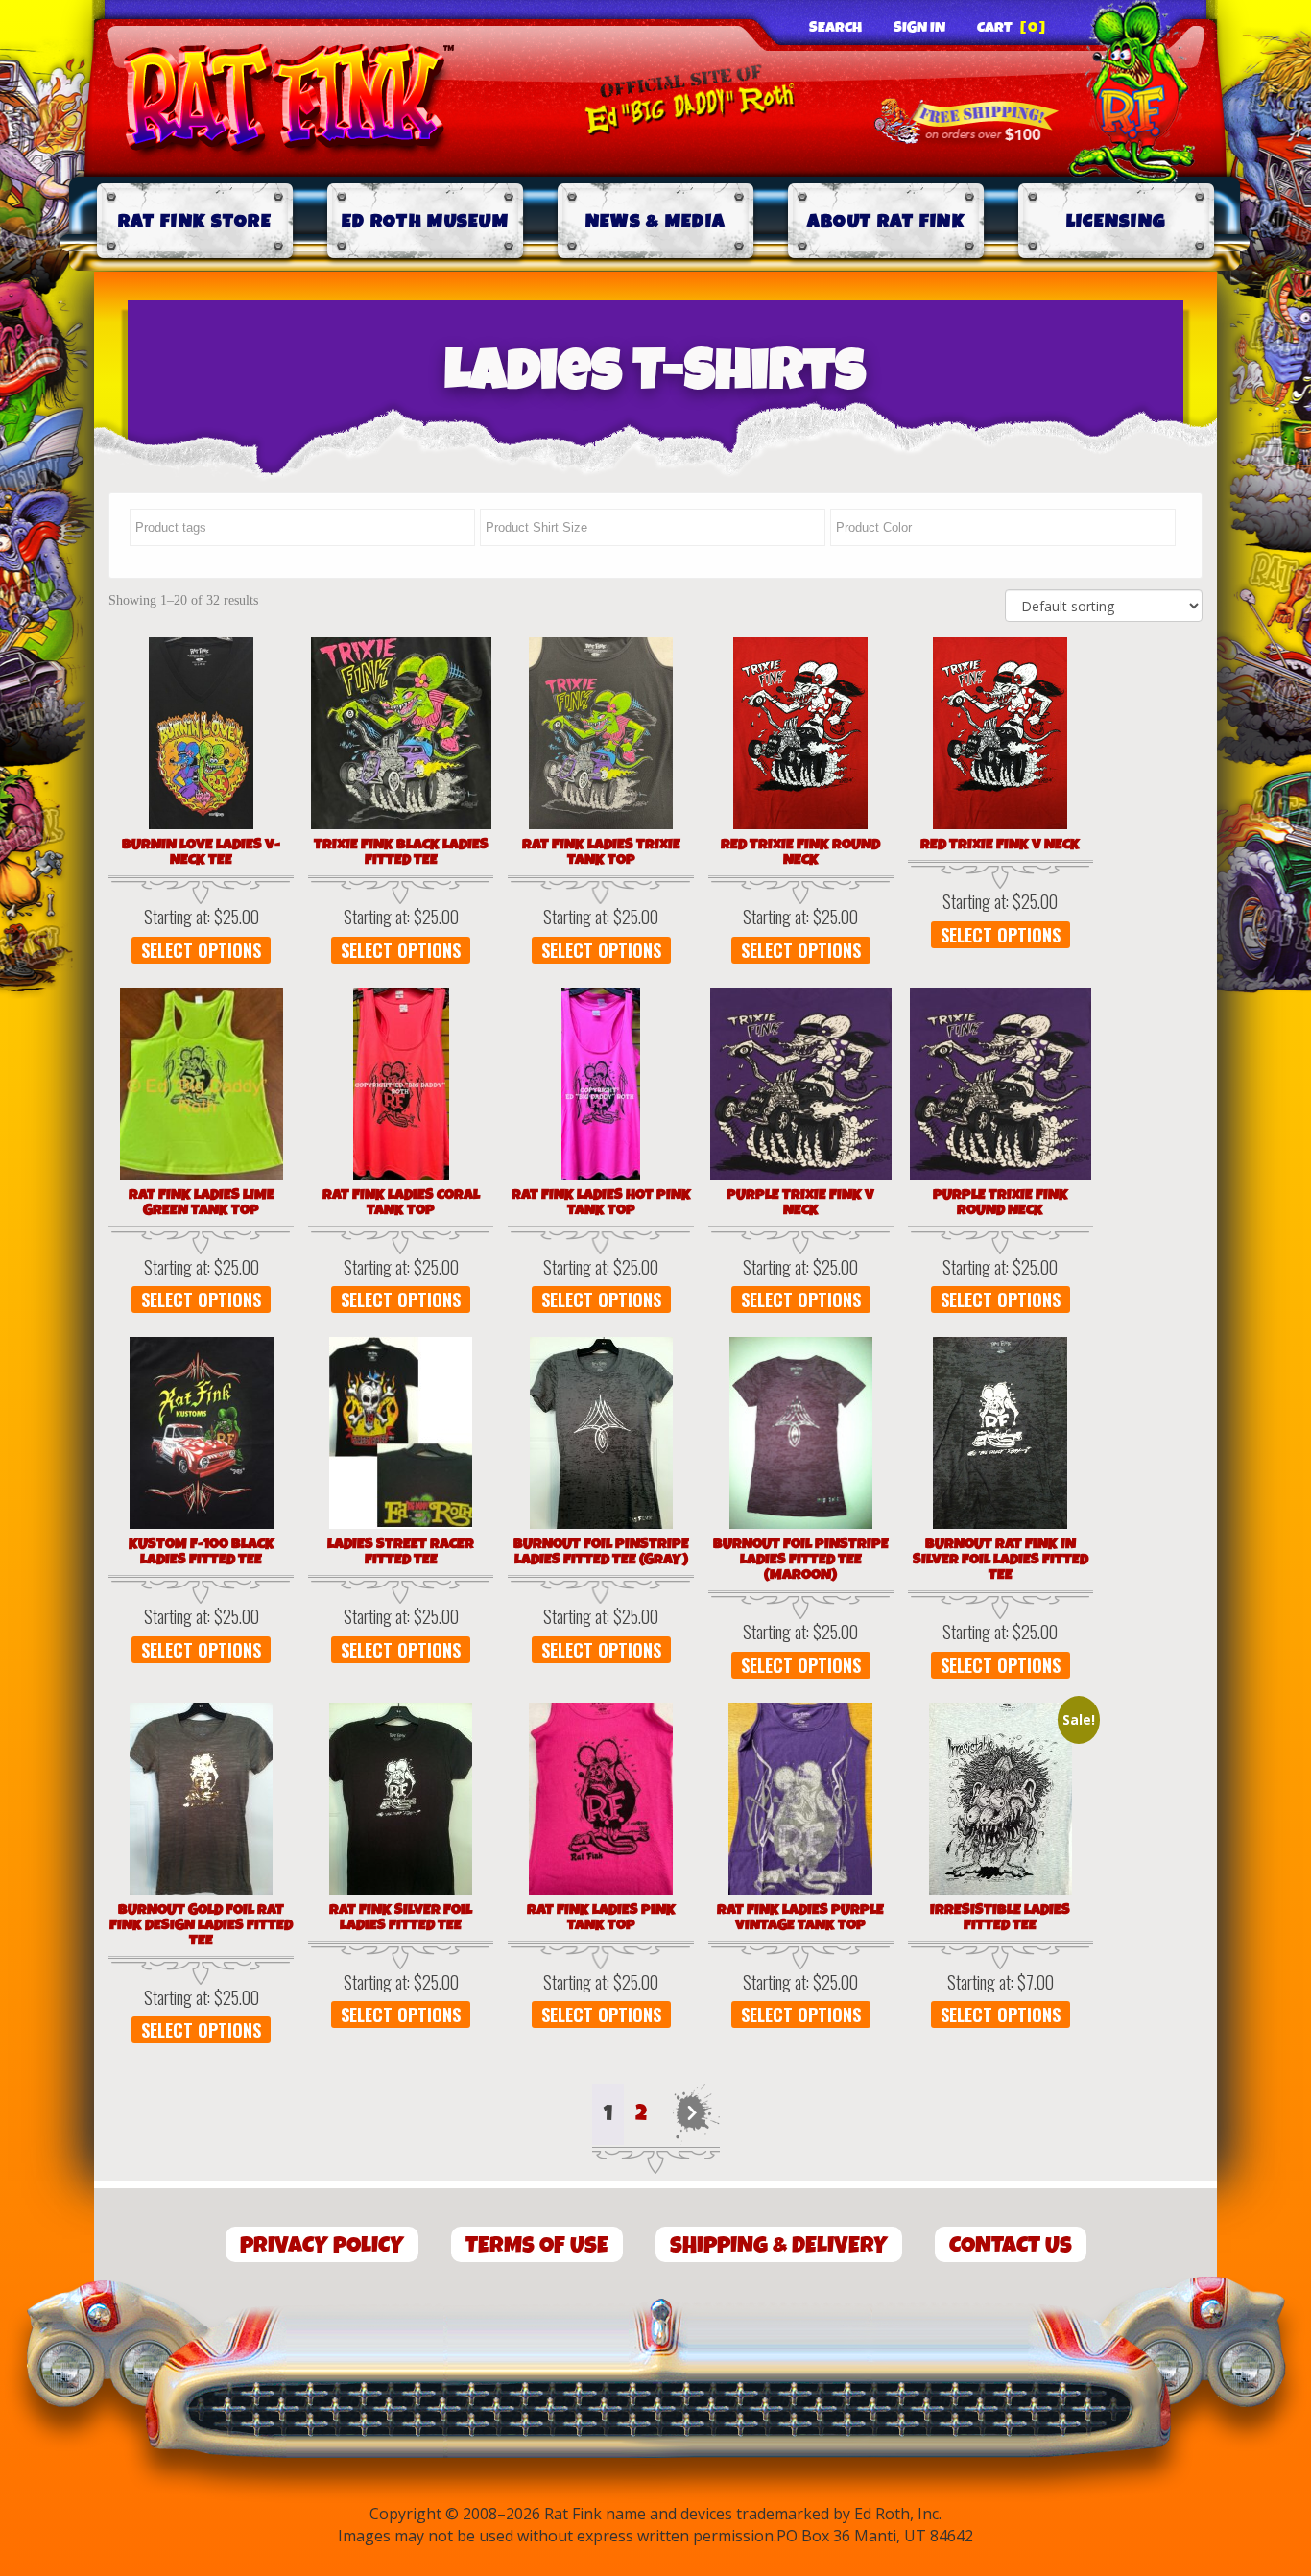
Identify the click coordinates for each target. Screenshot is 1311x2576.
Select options (201, 950)
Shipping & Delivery (779, 2245)
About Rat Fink (886, 221)
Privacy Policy (322, 2245)
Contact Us (1011, 2245)
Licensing (1117, 221)
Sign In (919, 28)
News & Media (656, 221)
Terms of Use (537, 2245)
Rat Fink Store (195, 221)
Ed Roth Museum (425, 221)
